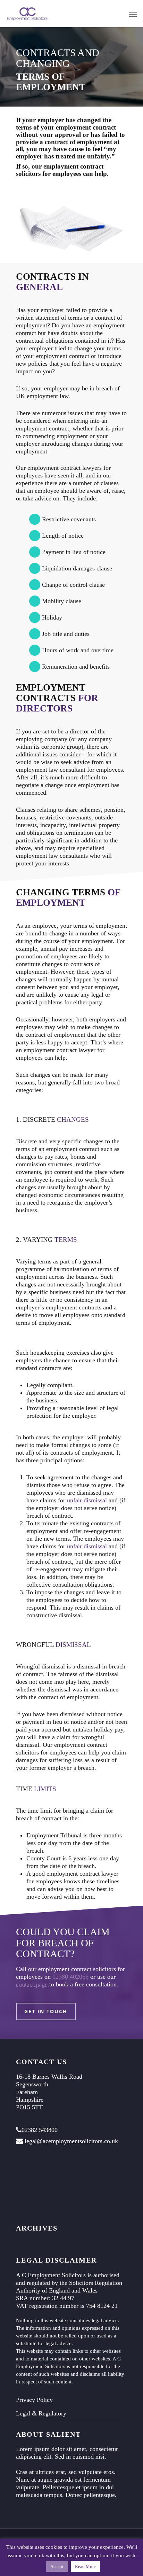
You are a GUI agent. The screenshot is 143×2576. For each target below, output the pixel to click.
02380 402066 (70, 1977)
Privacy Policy (34, 2400)
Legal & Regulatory (41, 2413)
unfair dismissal (87, 1500)
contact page (33, 1984)
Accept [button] (57, 2566)
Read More (85, 2566)
